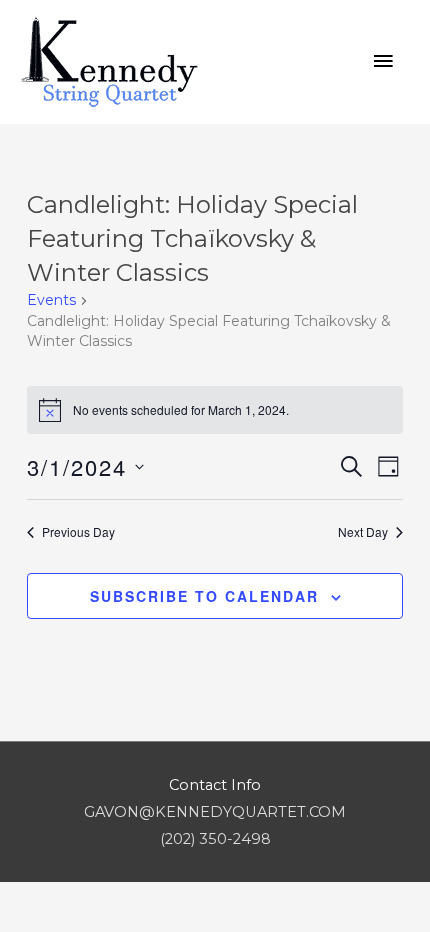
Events (51, 300)
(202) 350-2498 (215, 839)
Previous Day (78, 532)
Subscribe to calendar (204, 596)
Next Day (363, 532)
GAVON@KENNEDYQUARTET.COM (215, 812)
